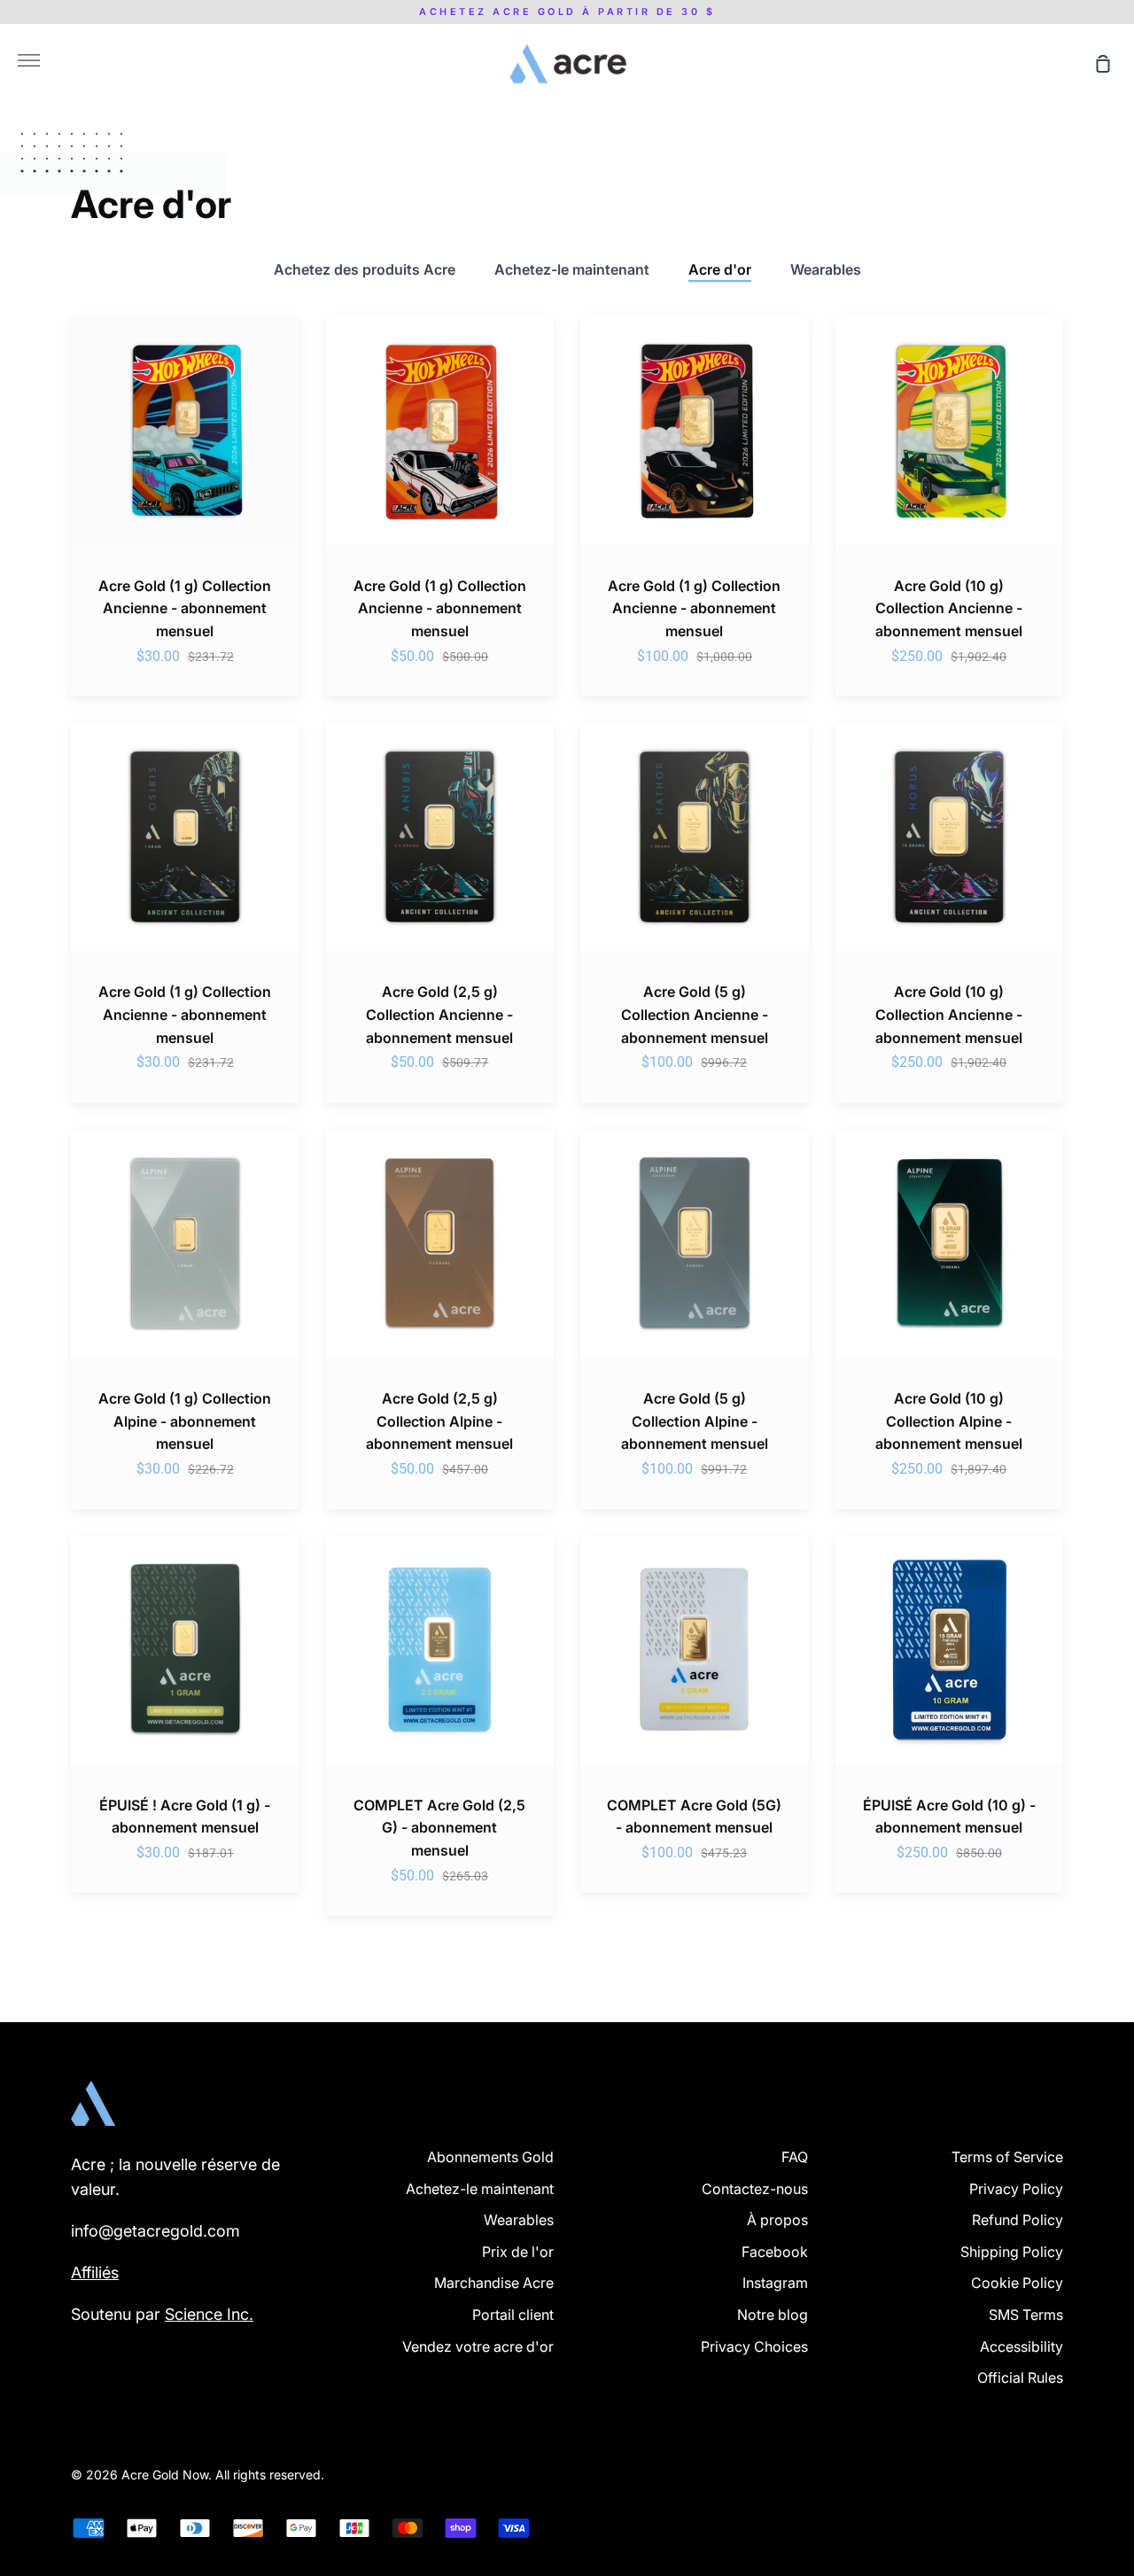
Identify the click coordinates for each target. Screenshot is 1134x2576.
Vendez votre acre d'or (478, 2346)
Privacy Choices (754, 2346)
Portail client (513, 2315)
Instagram (775, 2283)
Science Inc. (209, 2314)
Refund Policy (1017, 2220)
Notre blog (773, 2315)
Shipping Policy (1012, 2252)
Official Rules (1020, 2378)
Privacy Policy (1016, 2189)
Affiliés (95, 2272)
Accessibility (1021, 2346)
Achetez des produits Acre (365, 269)
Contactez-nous (755, 2189)
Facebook (775, 2252)
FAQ (795, 2157)
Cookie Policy (1017, 2283)
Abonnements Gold (490, 2157)
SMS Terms (1026, 2315)
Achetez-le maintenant (572, 269)
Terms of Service (1007, 2157)
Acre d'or (720, 269)
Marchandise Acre (494, 2283)
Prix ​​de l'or (518, 2252)
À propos (777, 2220)
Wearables (826, 269)
